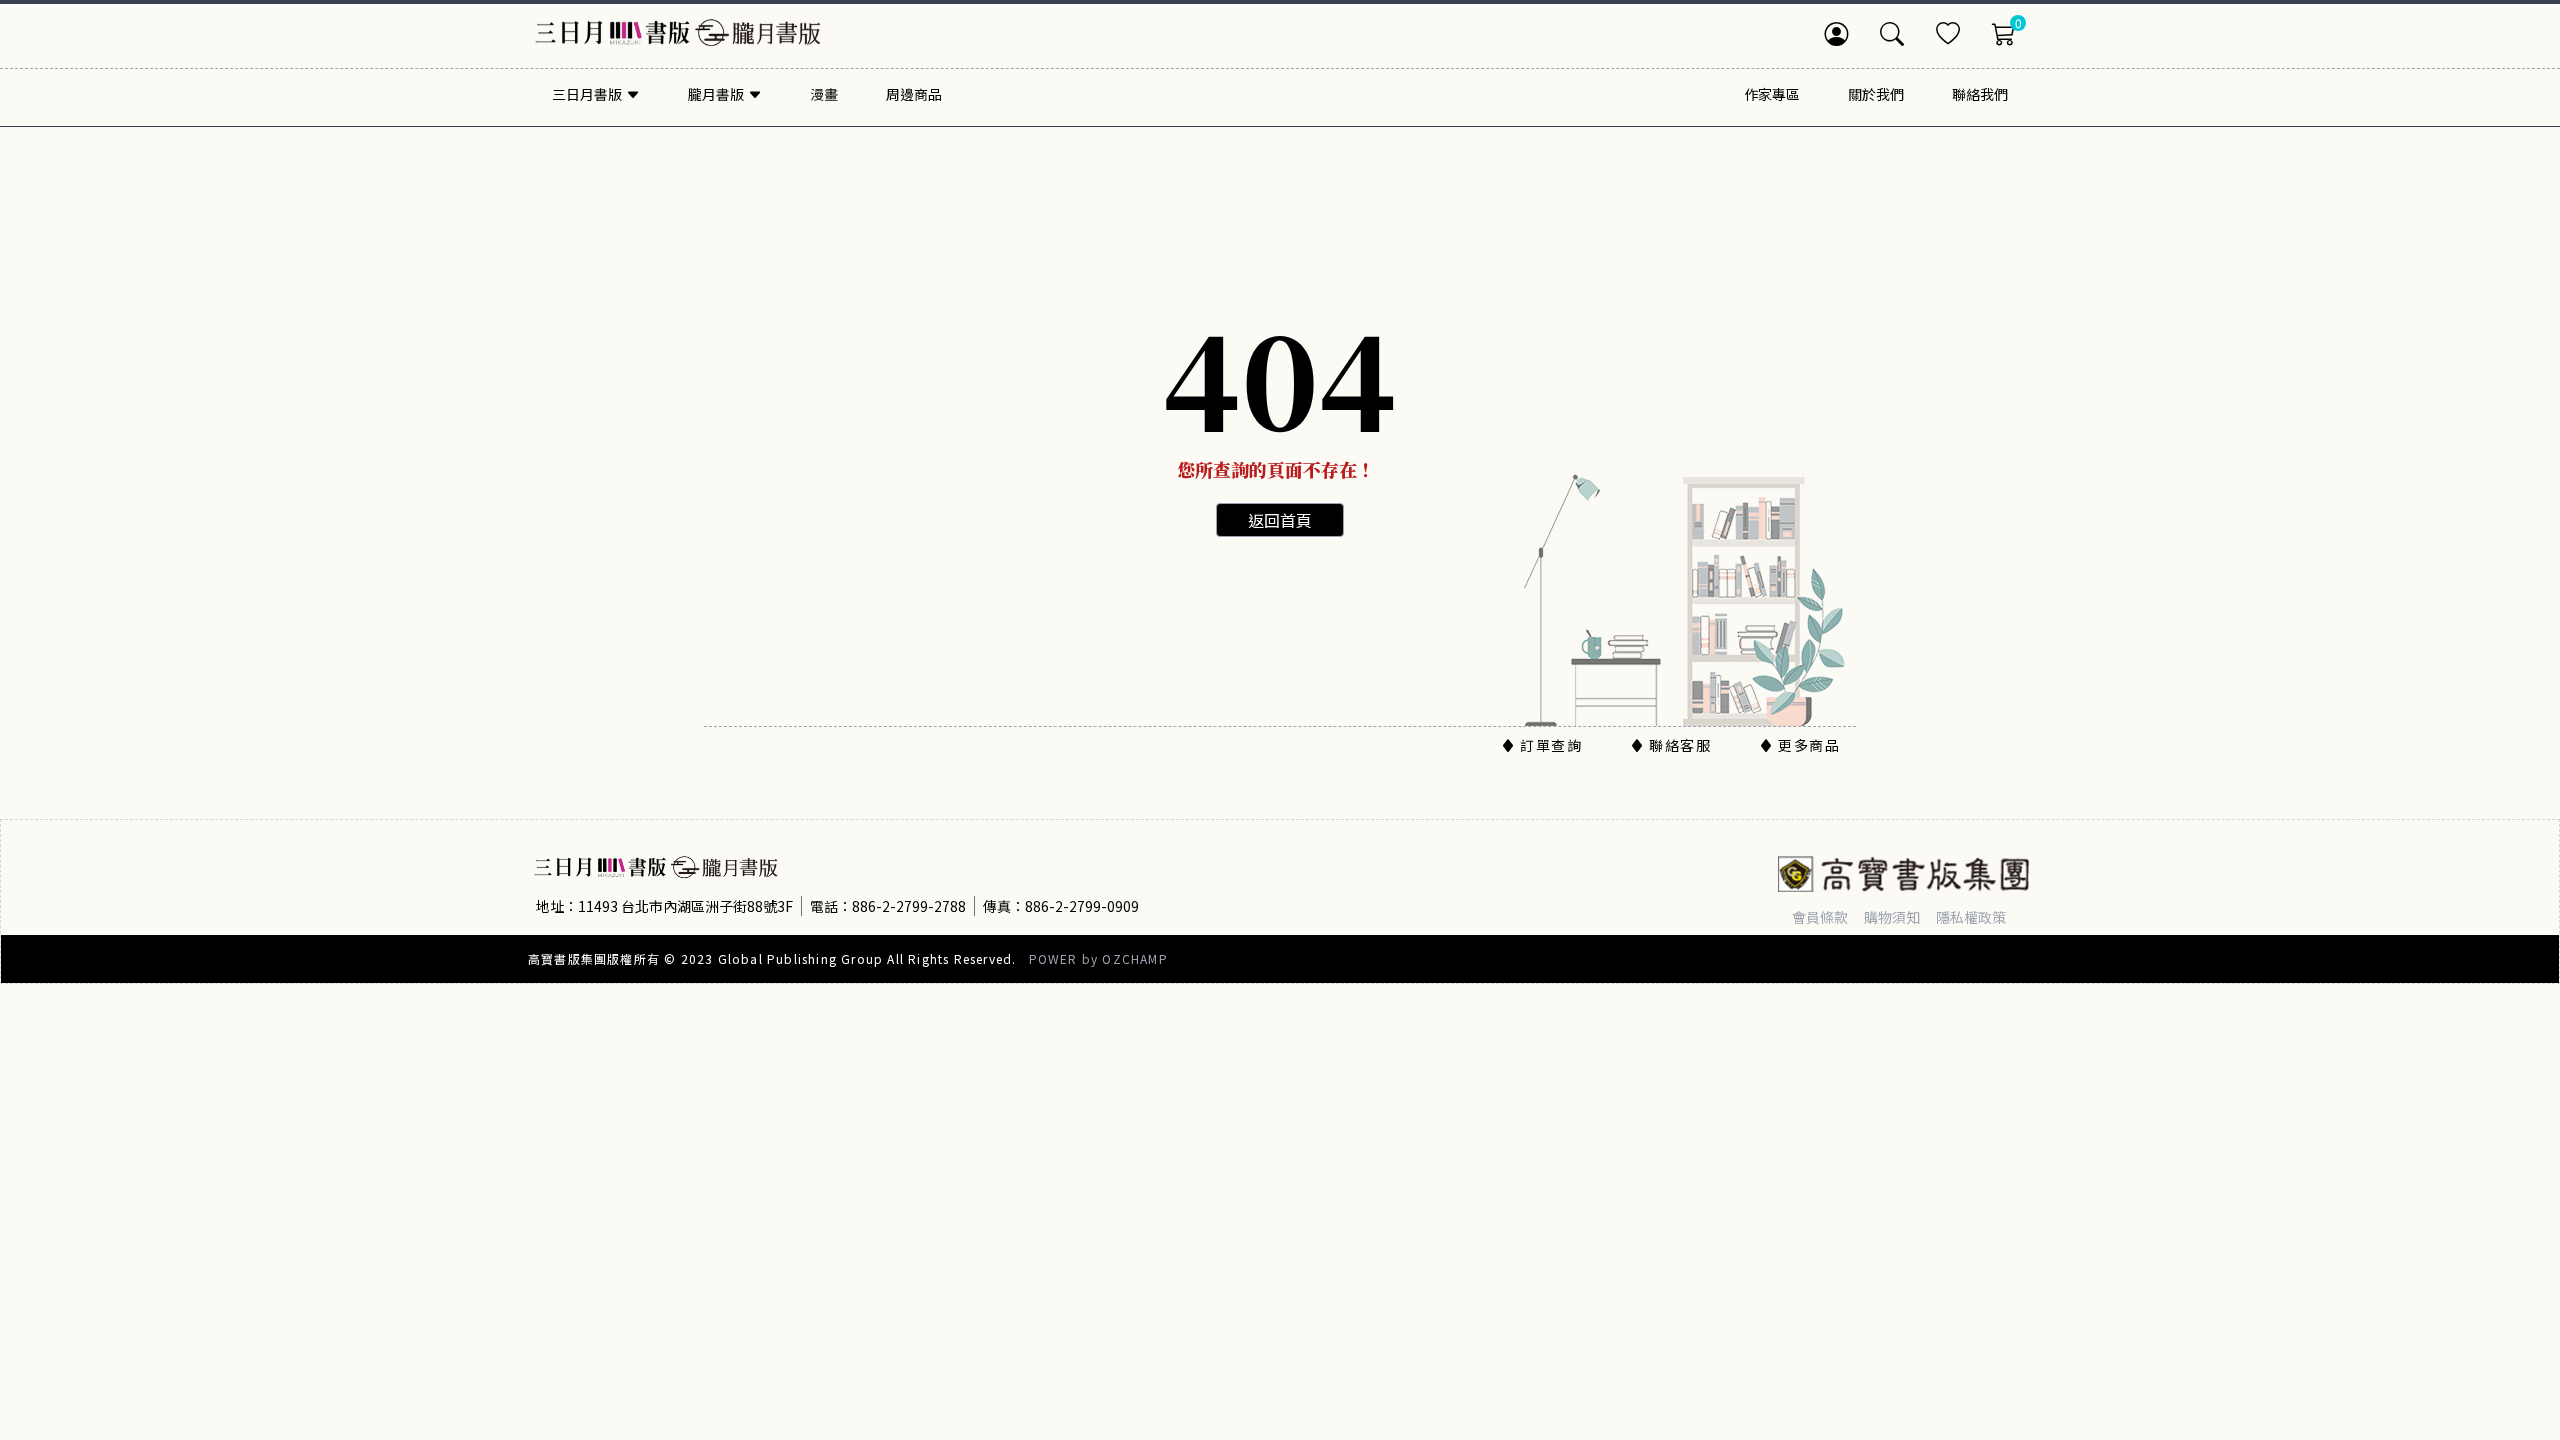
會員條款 (1820, 917)
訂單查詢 (1551, 745)
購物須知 (1892, 917)
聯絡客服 (1680, 745)
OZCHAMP (1134, 958)
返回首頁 (1280, 520)
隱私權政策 (1971, 917)
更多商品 (1809, 745)
